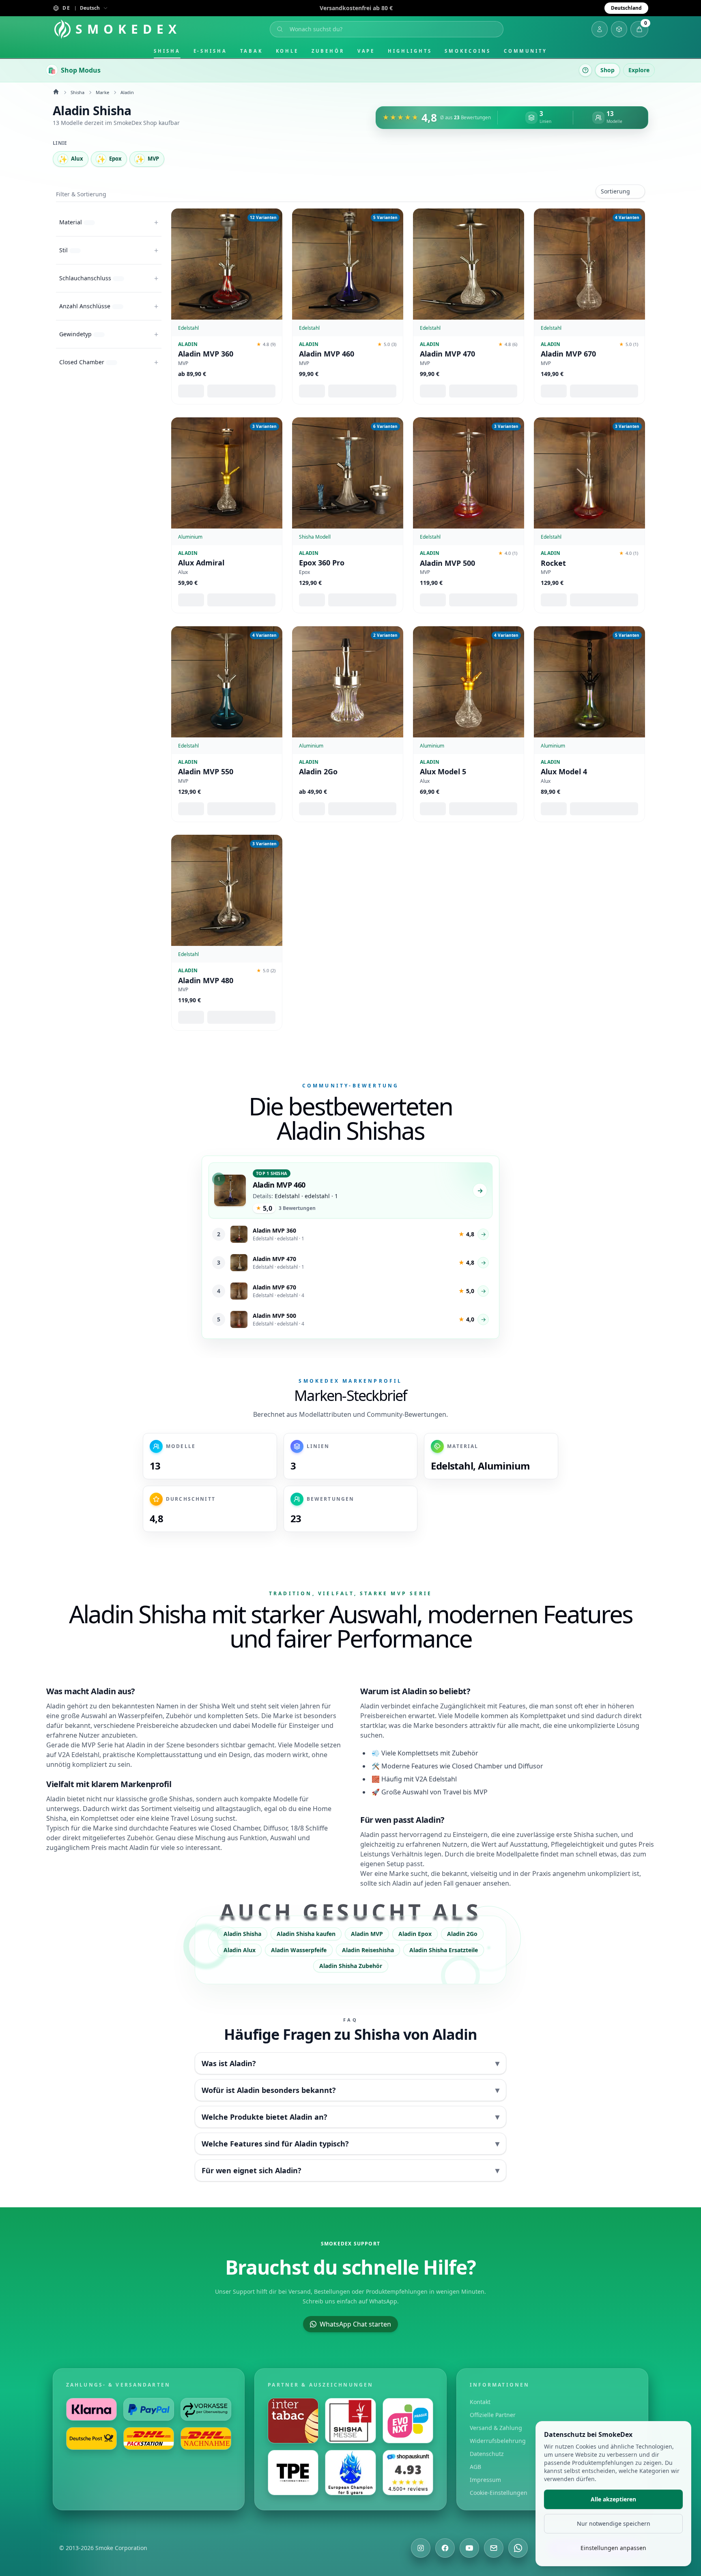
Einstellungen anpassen (613, 2548)
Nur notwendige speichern (614, 2523)
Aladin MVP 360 (206, 354)
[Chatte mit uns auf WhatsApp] (518, 2548)
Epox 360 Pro (322, 563)
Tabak (252, 51)
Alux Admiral (201, 563)
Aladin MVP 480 (206, 981)
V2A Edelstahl (79, 1755)
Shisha (167, 51)
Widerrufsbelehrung (498, 2441)
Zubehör (328, 51)
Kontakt (480, 2402)
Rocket (553, 563)
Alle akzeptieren (613, 2499)
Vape (366, 51)
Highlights (410, 51)
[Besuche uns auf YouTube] (469, 2548)
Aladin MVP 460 (327, 354)
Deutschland (626, 8)
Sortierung (615, 191)
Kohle (287, 51)
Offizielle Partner (493, 2415)
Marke (102, 92)
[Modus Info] (585, 70)
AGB (475, 2467)
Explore (639, 70)
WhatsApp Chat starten (355, 2324)
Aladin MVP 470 (447, 354)
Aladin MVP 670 (568, 354)
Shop (607, 70)
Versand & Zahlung (496, 2428)
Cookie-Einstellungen (499, 2493)
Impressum (485, 2480)
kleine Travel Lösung (182, 1818)
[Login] (600, 29)
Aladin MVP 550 (206, 772)
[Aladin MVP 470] (469, 264)
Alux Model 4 (564, 772)
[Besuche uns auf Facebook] (445, 2548)
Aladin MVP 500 (447, 563)
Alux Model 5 (443, 772)
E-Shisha (210, 51)
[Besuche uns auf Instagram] (421, 2548)
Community (526, 51)
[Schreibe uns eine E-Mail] (494, 2548)
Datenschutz (487, 2454)
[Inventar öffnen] (619, 29)
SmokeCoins (468, 51)
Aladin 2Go (318, 772)
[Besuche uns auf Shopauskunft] (408, 2473)
